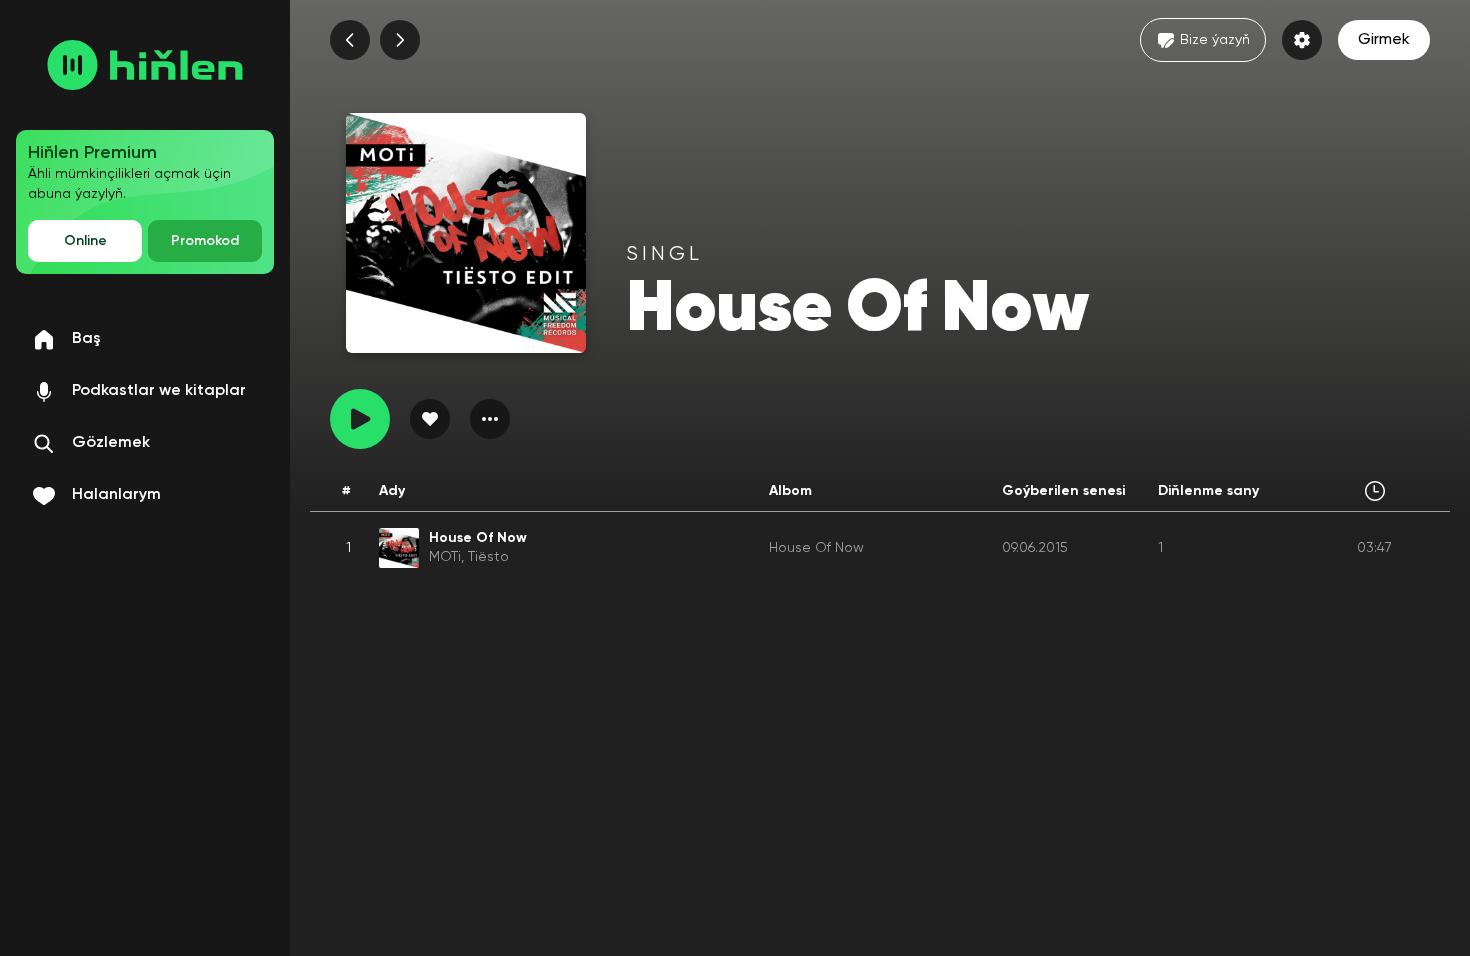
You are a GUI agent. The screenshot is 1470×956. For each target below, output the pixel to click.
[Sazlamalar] (1302, 40)
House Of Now (816, 548)
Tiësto (488, 557)
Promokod (205, 241)
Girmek (1384, 40)
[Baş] (145, 65)
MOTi (445, 557)
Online (85, 241)
